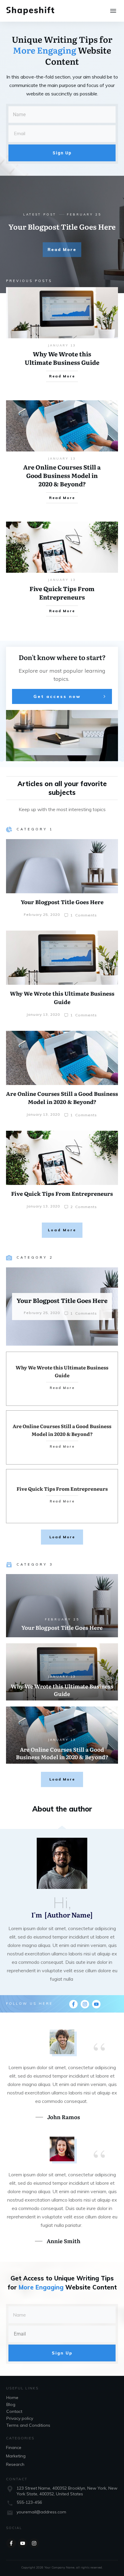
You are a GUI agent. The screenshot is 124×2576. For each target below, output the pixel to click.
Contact (14, 2411)
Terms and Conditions (28, 2425)
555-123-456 (29, 2502)
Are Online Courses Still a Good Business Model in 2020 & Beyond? (62, 475)
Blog (11, 2404)
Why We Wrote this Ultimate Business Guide (62, 358)
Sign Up (62, 153)
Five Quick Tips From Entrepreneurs (62, 593)
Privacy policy (20, 2418)
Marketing (16, 2456)
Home (12, 2398)
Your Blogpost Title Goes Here (62, 226)
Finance (14, 2447)
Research (15, 2464)
